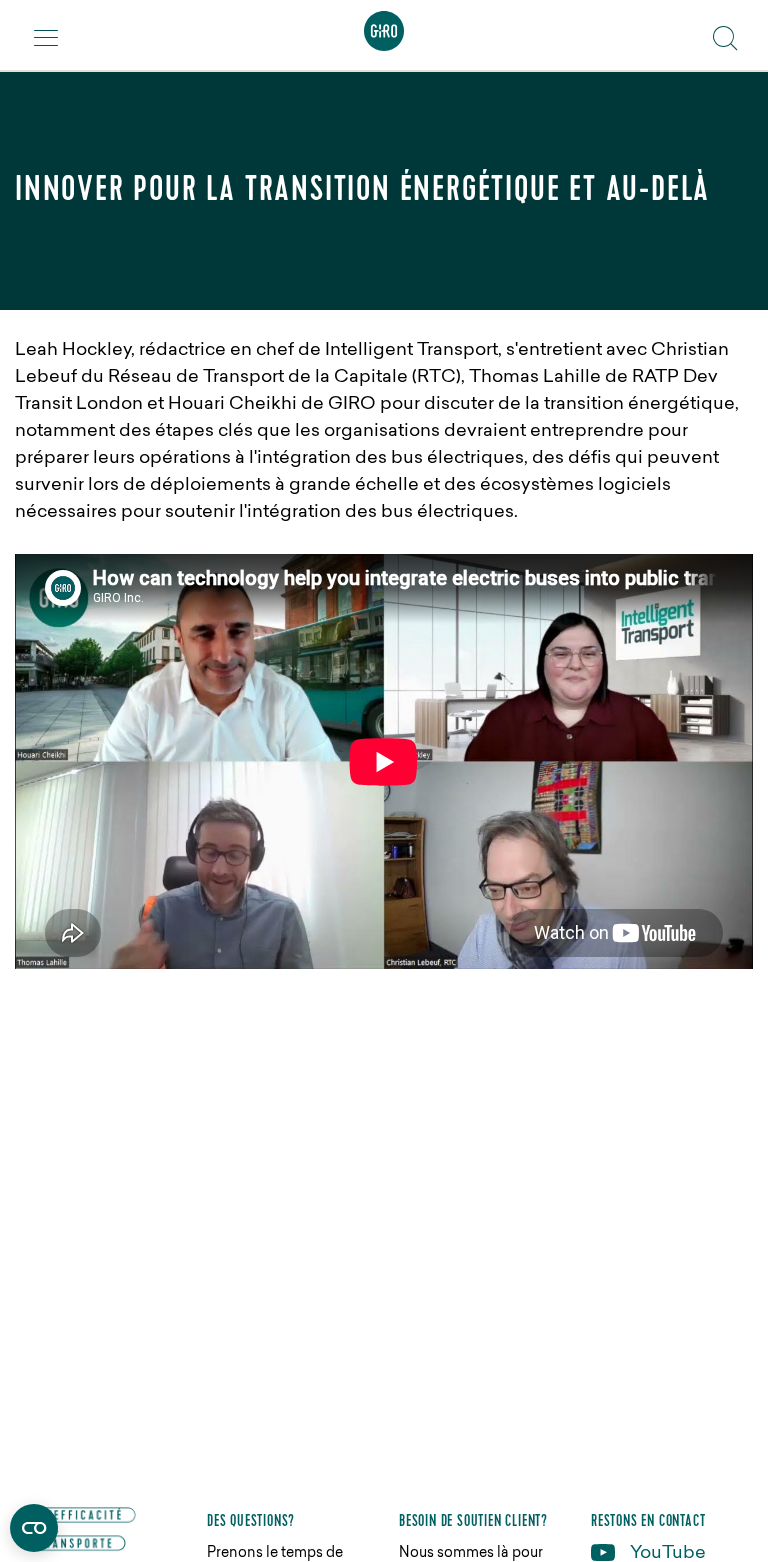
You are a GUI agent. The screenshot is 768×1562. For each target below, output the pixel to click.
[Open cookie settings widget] (34, 1528)
